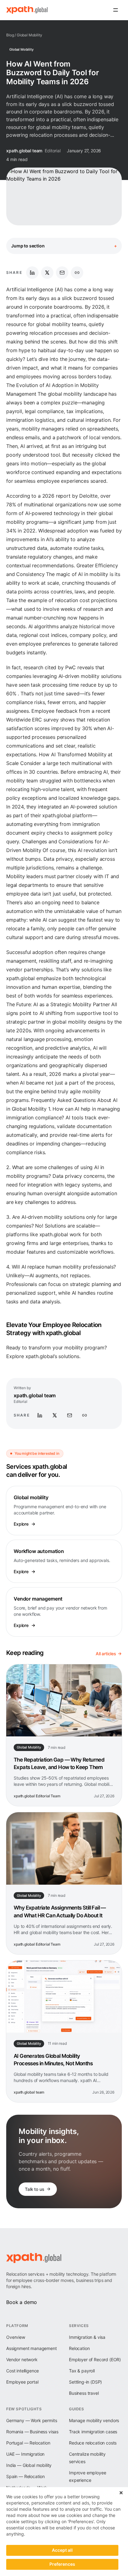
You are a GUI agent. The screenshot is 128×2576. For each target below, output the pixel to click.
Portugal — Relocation (28, 2443)
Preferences (62, 2564)
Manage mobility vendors (94, 2420)
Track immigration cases (93, 2432)
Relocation (79, 2348)
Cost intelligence (23, 2371)
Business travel (84, 2393)
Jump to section (64, 246)
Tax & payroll (82, 2371)
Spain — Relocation (25, 2476)
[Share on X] (47, 273)
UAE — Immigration (25, 2454)
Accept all (62, 2550)
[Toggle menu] (116, 10)
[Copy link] (77, 273)
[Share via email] (62, 273)
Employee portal (22, 2382)
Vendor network (22, 2359)
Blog (10, 35)
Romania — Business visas (32, 2432)
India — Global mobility (29, 2465)
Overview (16, 2337)
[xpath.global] (27, 10)
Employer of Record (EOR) (95, 2359)
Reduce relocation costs (93, 2443)
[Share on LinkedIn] (32, 273)
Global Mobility (30, 35)
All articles (106, 1654)
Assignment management (32, 2348)
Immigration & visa (87, 2337)
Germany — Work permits (32, 2420)
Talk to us (34, 2189)
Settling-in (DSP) (85, 2382)
